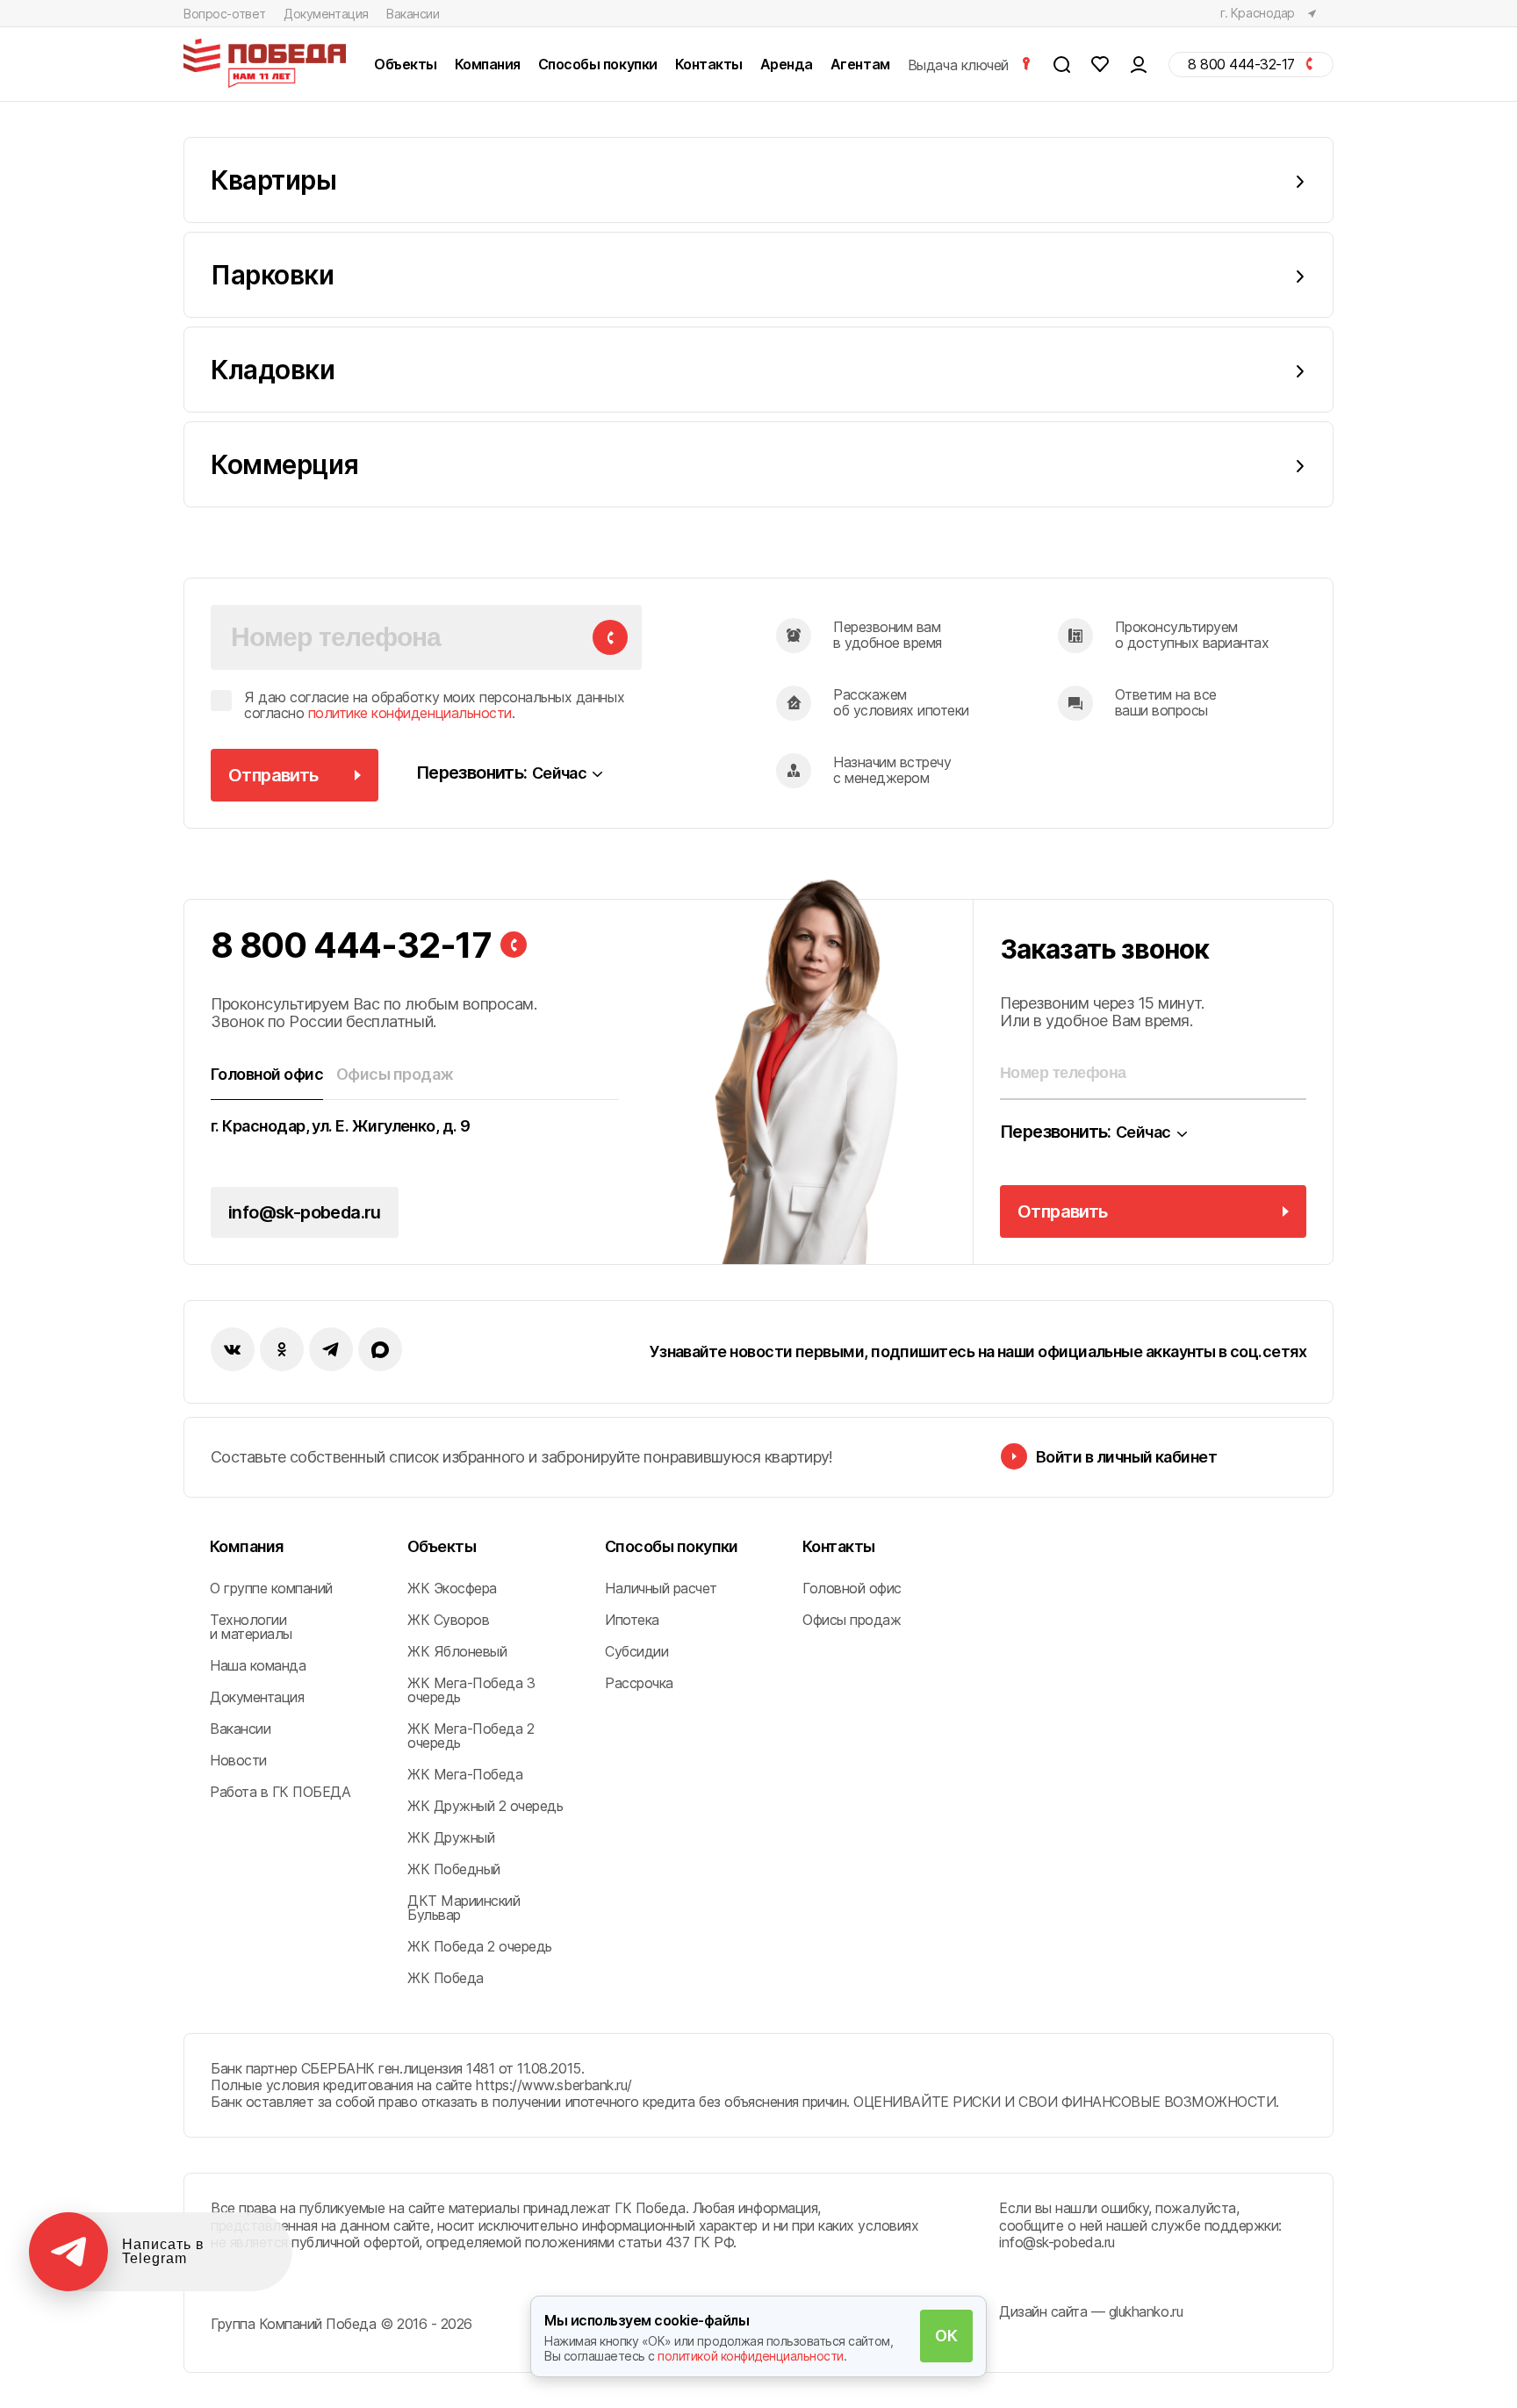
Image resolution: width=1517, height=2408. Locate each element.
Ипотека (632, 1620)
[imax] (380, 1349)
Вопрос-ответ (225, 14)
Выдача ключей (960, 65)
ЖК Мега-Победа (465, 1774)
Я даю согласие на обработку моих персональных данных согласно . (434, 705)
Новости (238, 1760)
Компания (247, 1546)
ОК (946, 2336)
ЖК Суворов (448, 1620)
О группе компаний (271, 1588)
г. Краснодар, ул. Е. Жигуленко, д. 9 (341, 1126)
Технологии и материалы (251, 1627)
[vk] (233, 1349)
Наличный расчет (661, 1588)
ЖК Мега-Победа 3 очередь (471, 1690)
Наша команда (258, 1665)
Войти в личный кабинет (1126, 1457)
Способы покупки (672, 1546)
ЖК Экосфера (452, 1588)
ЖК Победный (454, 1869)
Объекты (442, 1546)
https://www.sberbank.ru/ (554, 2085)
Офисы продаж (852, 1620)
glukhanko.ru (1146, 2311)
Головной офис (852, 1588)
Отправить (273, 775)
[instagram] (331, 1349)
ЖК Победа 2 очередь (480, 1946)
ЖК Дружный (451, 1837)
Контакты (839, 1546)
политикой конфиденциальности (751, 2356)
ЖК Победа (446, 1978)
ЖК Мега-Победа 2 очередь (471, 1736)
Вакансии (413, 14)
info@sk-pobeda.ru (305, 1212)
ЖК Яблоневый (457, 1651)
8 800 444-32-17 (351, 945)
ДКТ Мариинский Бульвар (464, 1908)
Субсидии (636, 1651)
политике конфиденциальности (410, 713)
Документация (326, 14)
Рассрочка (639, 1683)
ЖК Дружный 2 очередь (485, 1806)
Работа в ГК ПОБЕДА (280, 1792)
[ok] (282, 1349)
